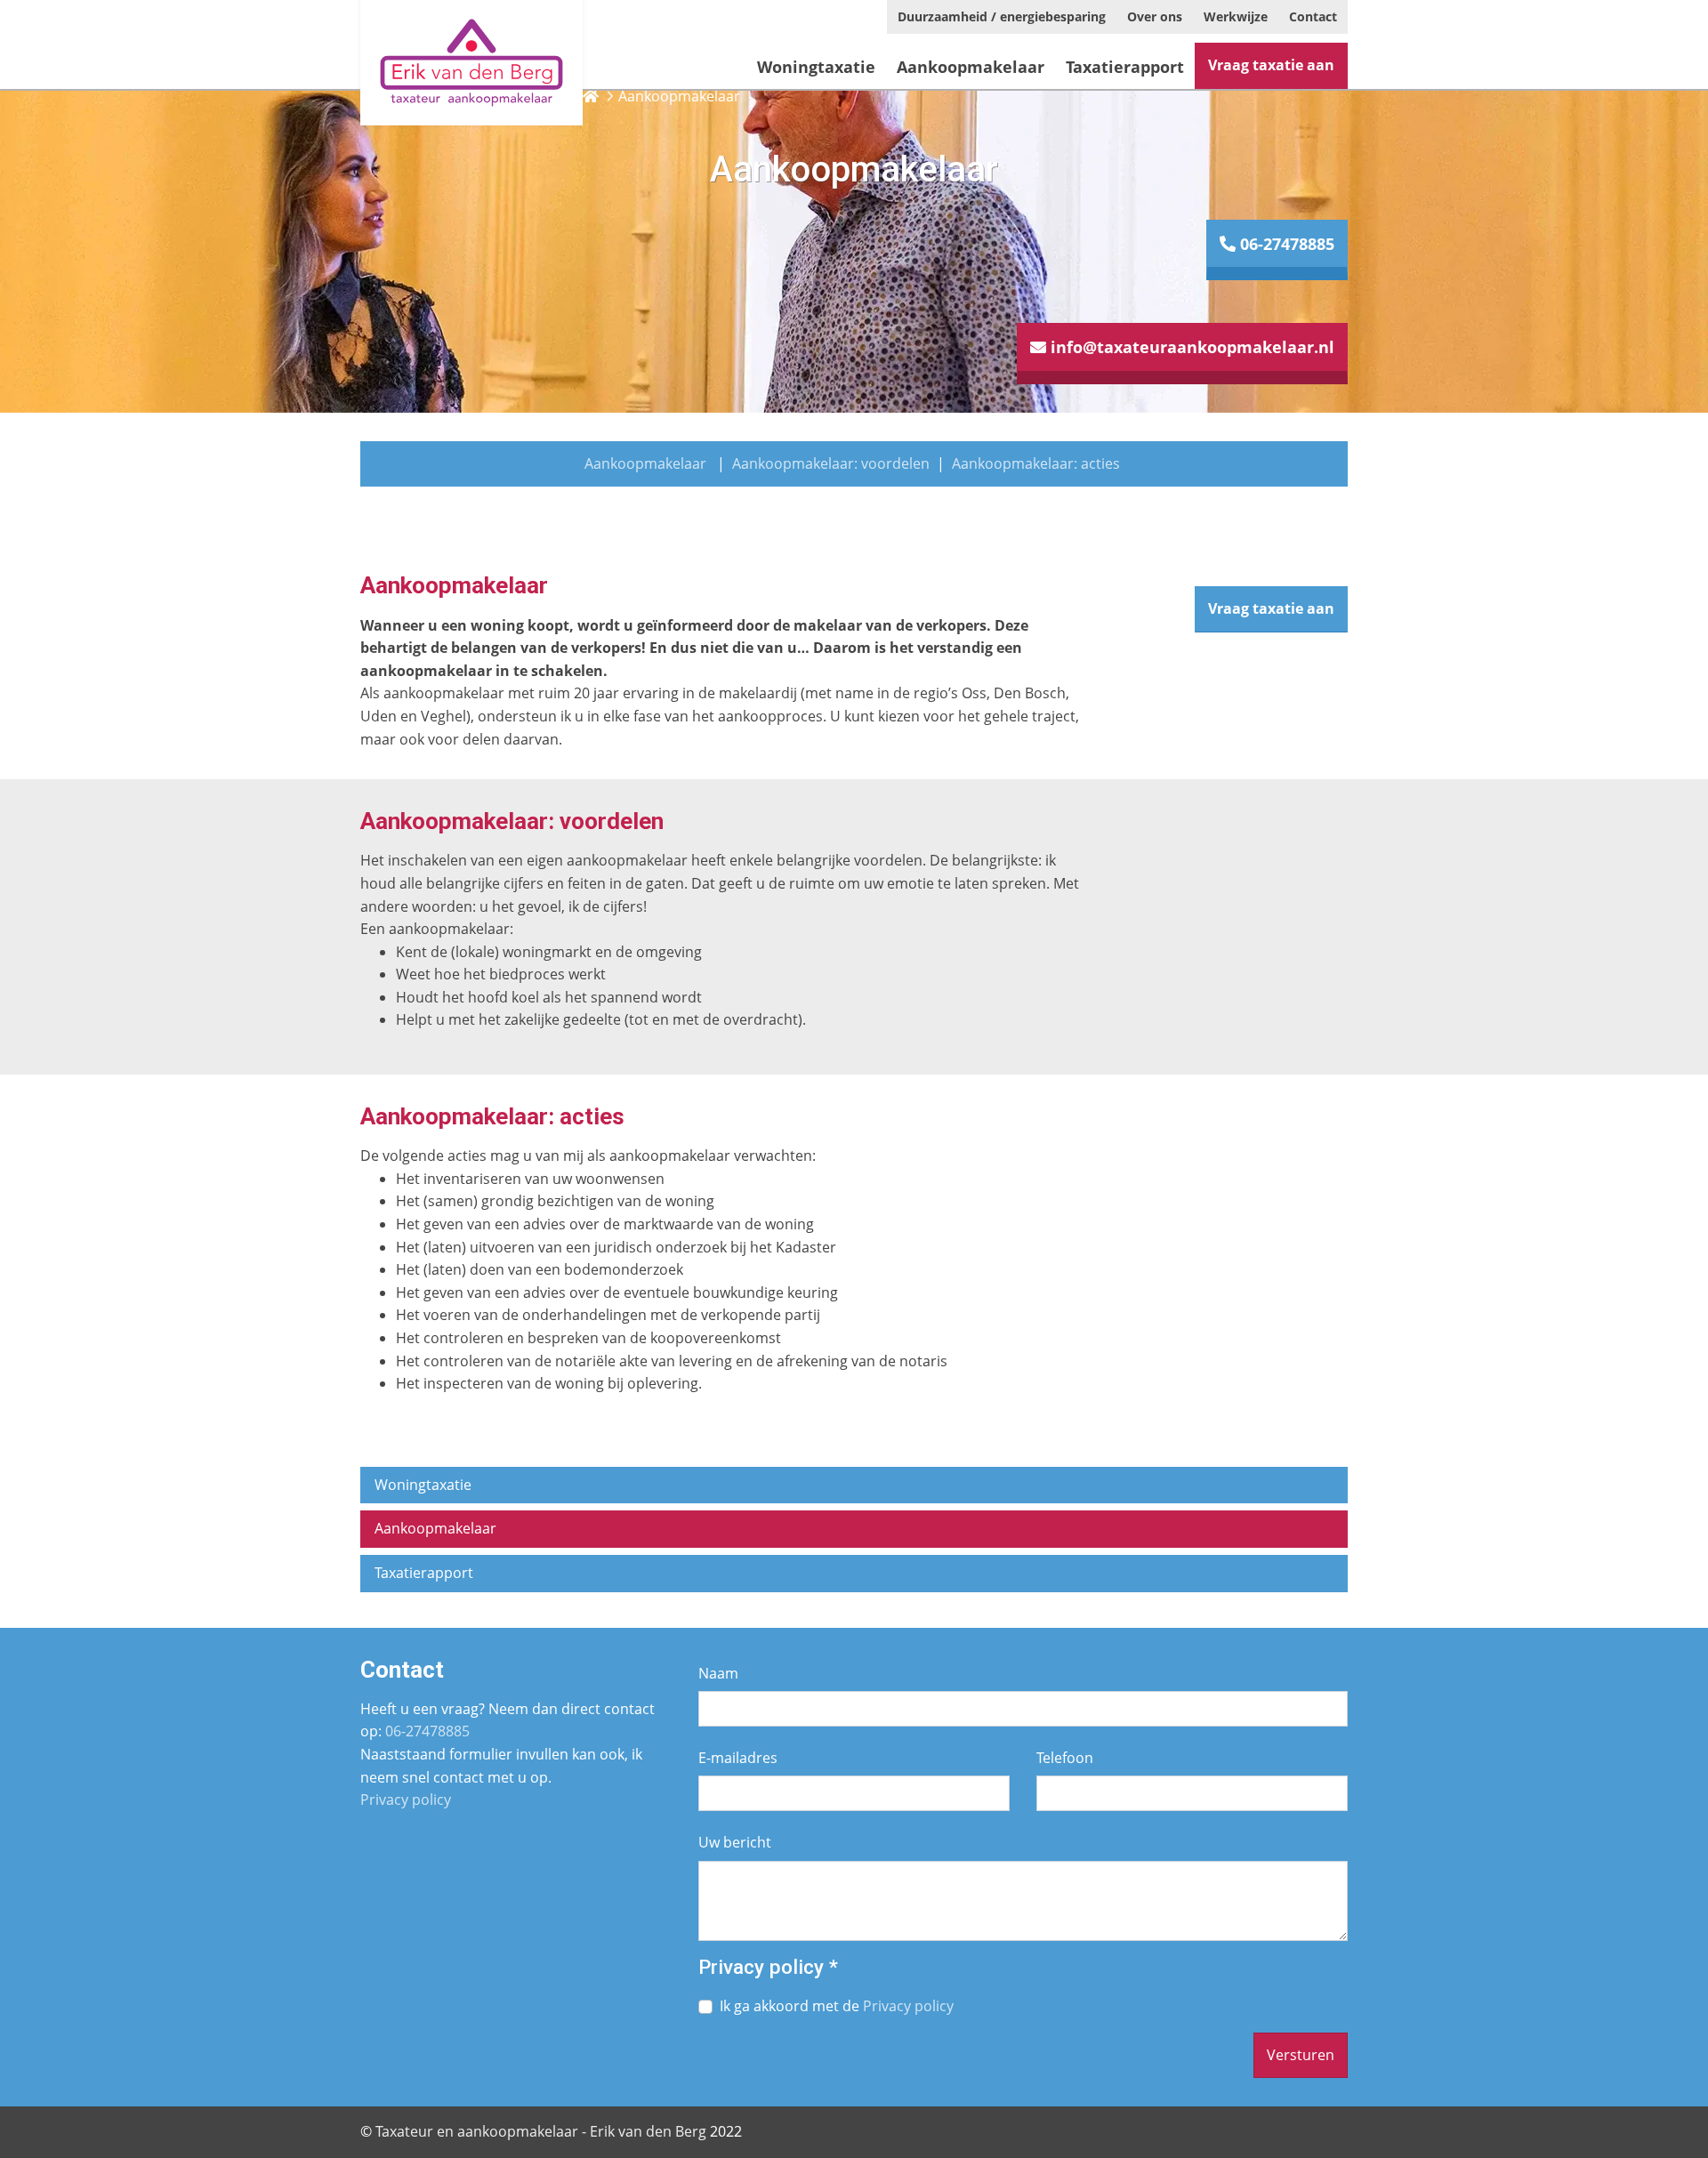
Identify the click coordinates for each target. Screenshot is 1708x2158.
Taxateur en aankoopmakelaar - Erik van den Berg (541, 2131)
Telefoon (1065, 1758)
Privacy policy (406, 1800)
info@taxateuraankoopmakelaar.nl (1190, 347)
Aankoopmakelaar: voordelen (831, 463)
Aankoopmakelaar (645, 463)
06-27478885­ (427, 1731)
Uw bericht (735, 1842)
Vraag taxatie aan (1271, 65)
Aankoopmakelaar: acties (1036, 463)
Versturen (1301, 2055)
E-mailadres (738, 1758)
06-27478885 (1285, 244)
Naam (718, 1673)
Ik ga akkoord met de (837, 2006)
